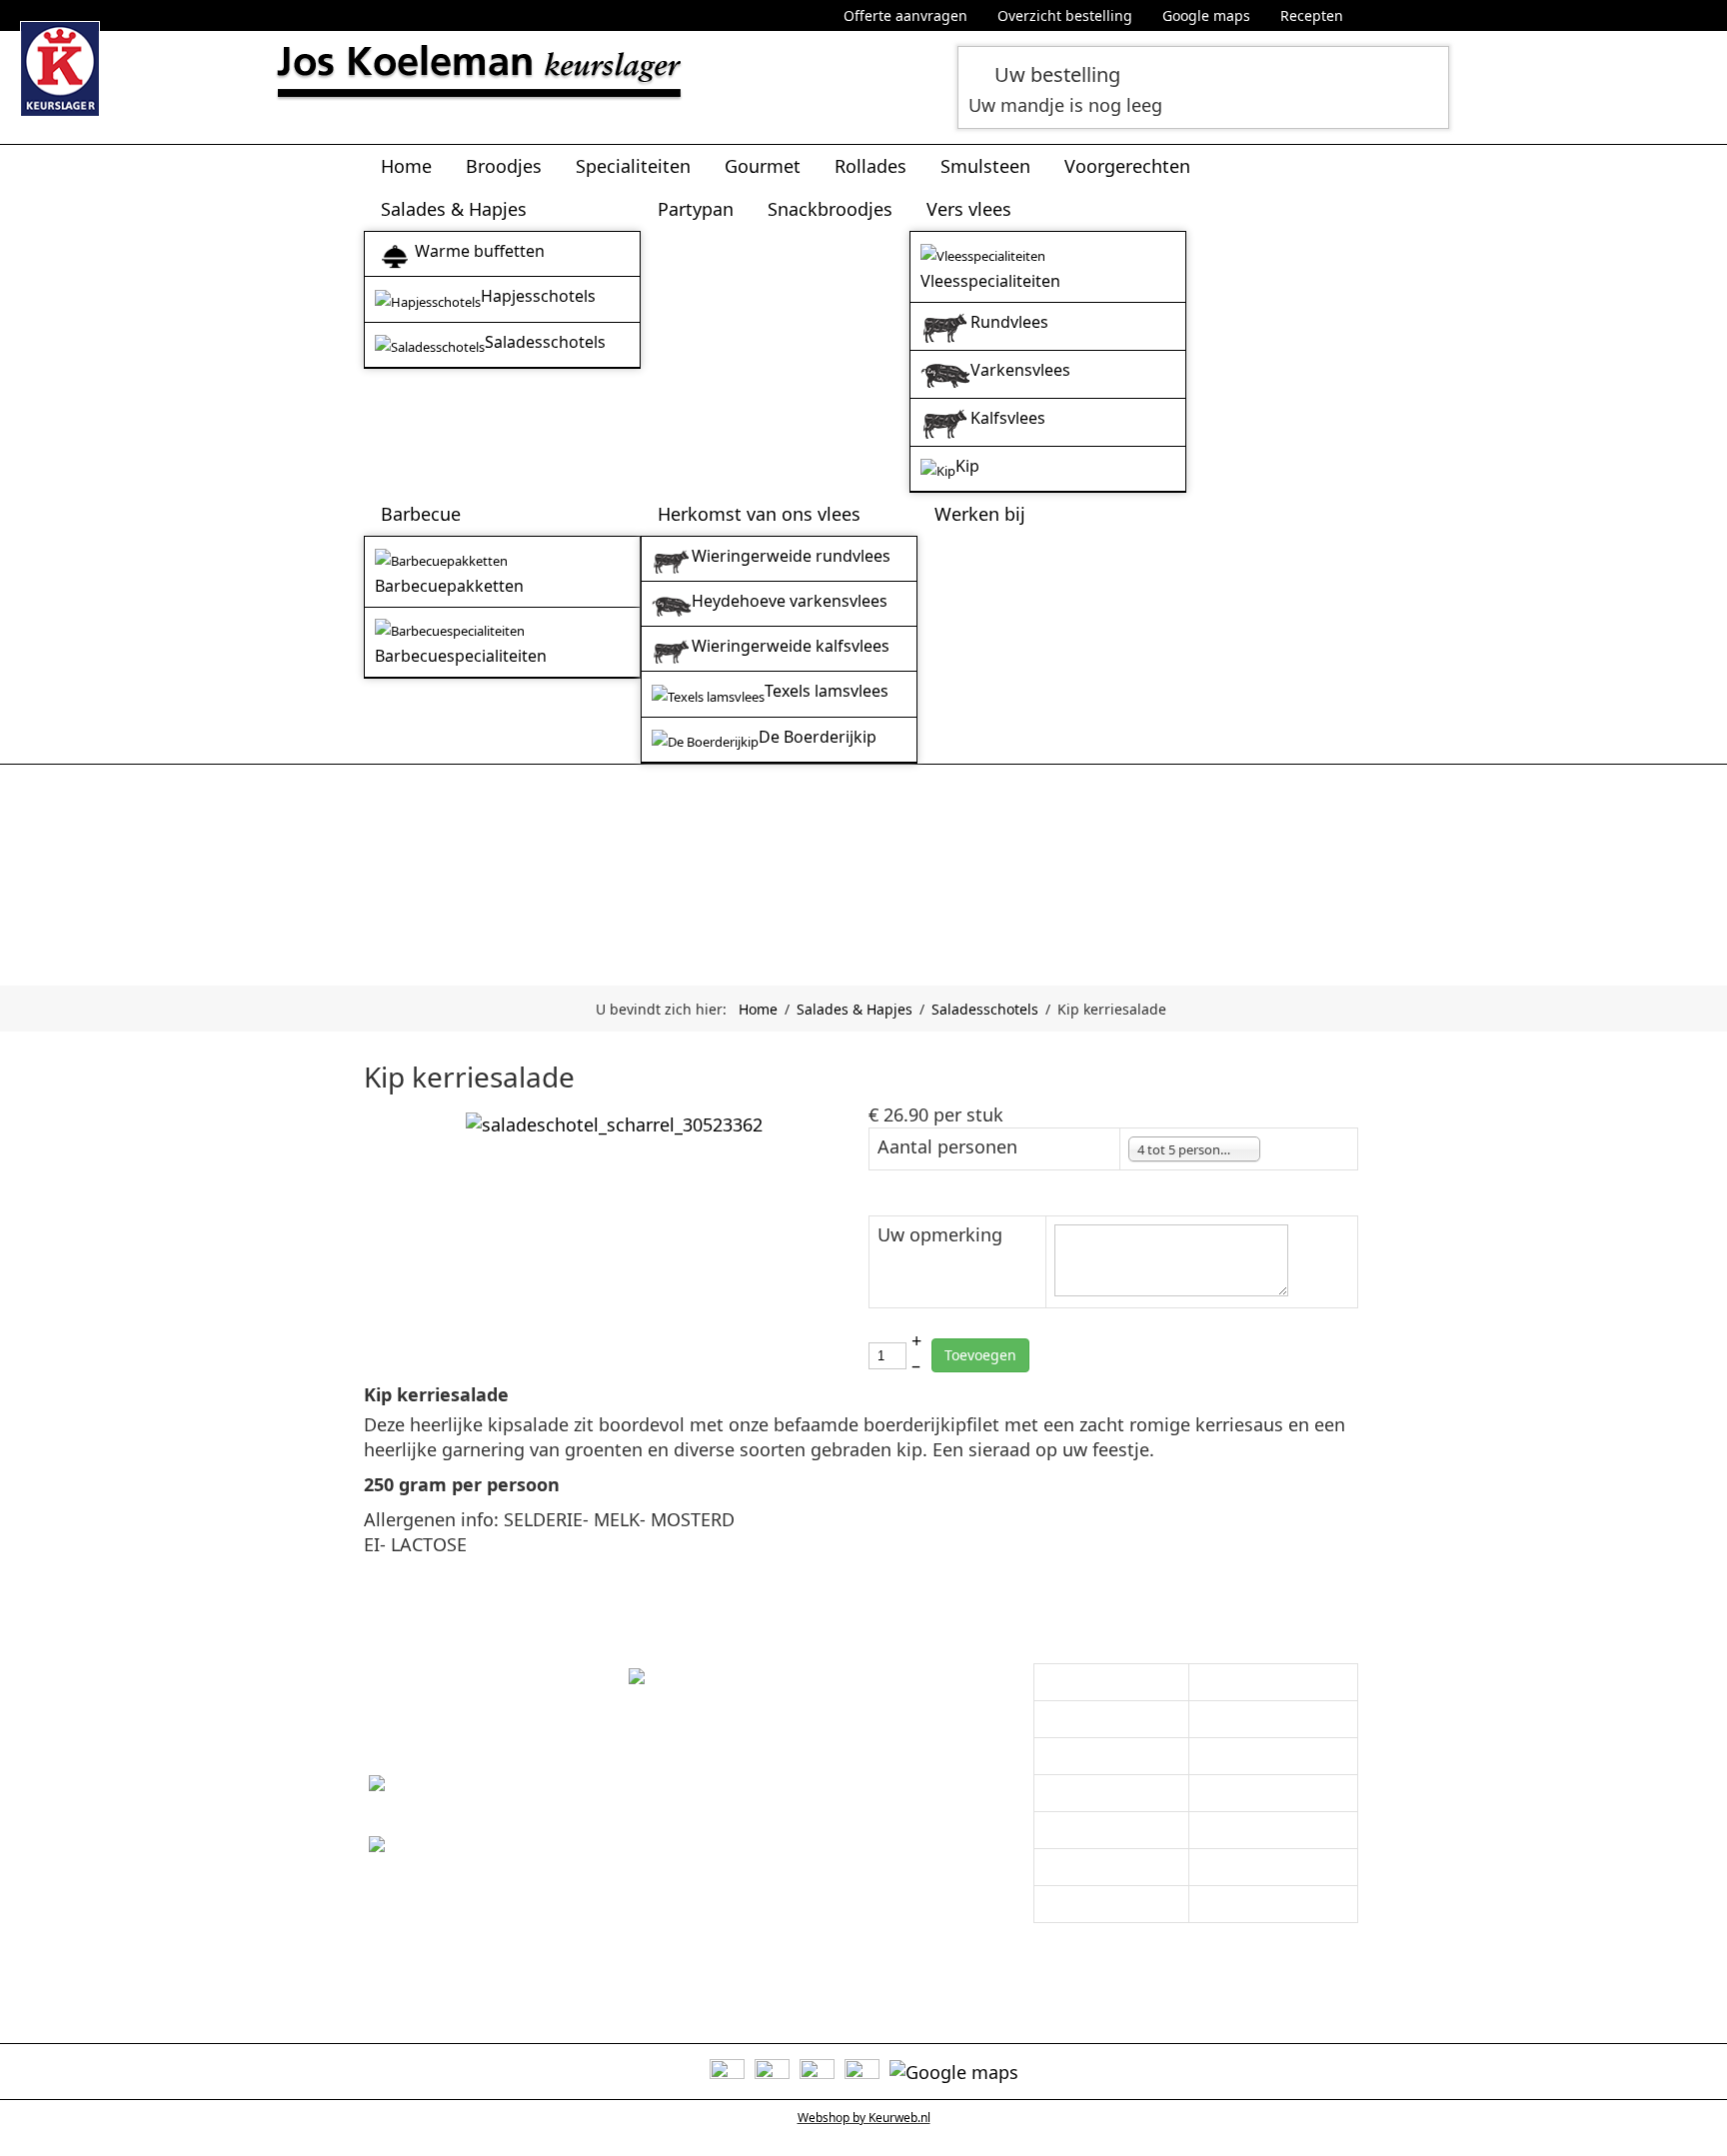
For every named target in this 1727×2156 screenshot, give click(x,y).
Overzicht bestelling (1065, 15)
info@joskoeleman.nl (458, 1873)
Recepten (1312, 15)
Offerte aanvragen (905, 15)
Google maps (1206, 15)
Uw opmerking (940, 1234)
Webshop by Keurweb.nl (864, 2118)
